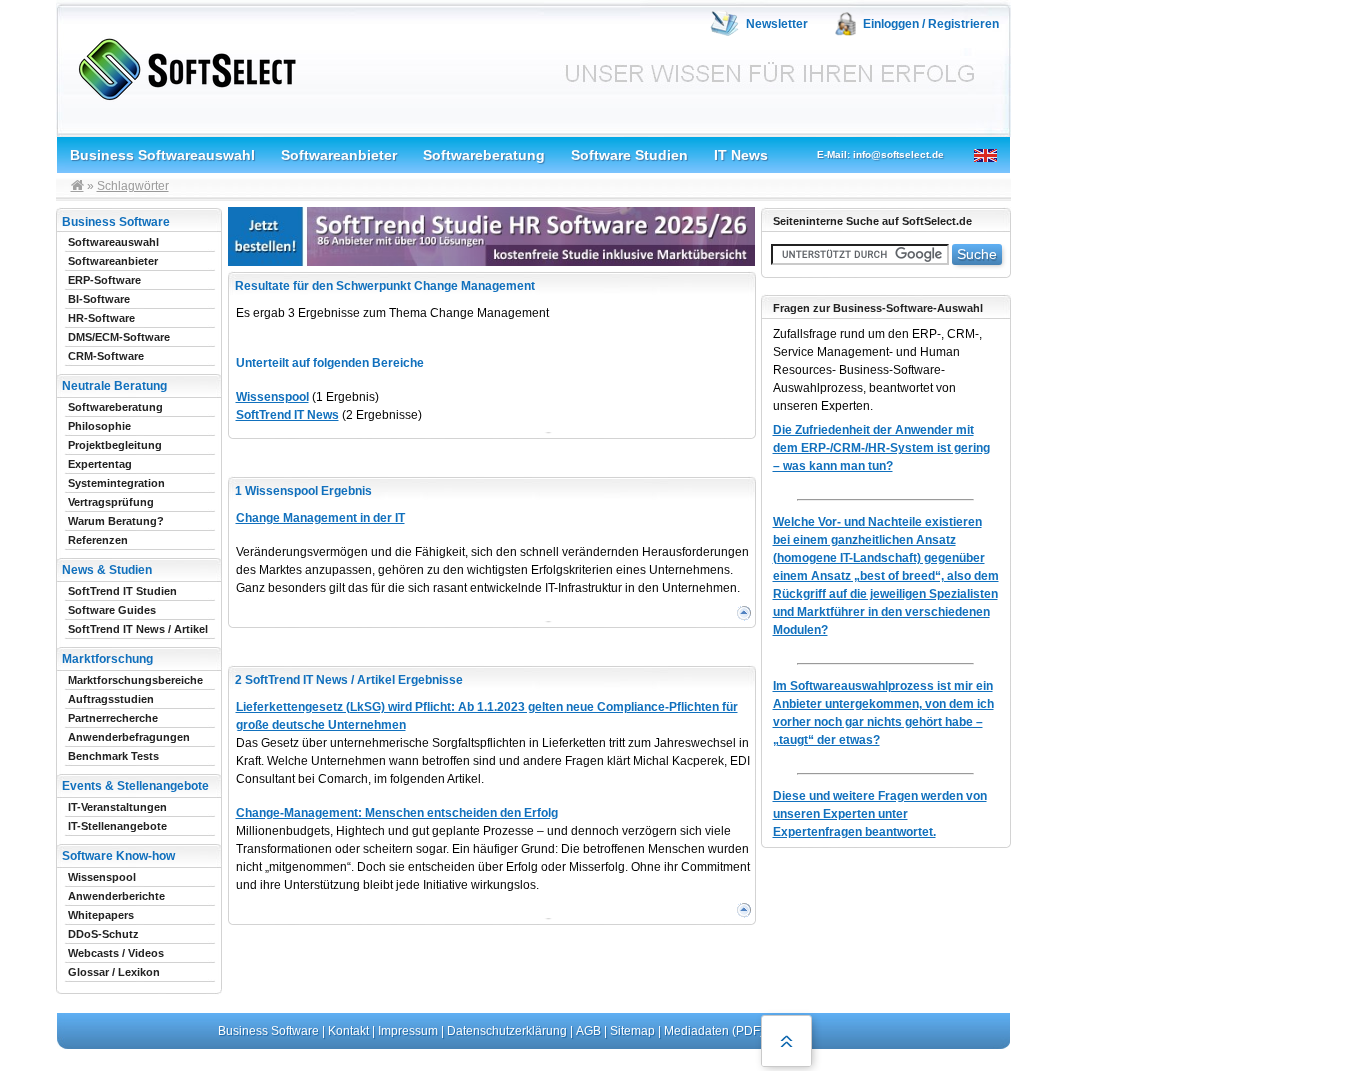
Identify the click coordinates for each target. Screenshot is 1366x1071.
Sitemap (632, 1031)
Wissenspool (272, 397)
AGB (588, 1031)
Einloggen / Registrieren (931, 24)
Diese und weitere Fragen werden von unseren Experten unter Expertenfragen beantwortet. (880, 814)
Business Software (268, 1031)
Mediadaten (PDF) (714, 1031)
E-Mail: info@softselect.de (880, 154)
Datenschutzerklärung (507, 1031)
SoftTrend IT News (287, 415)
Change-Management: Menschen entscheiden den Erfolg (397, 813)
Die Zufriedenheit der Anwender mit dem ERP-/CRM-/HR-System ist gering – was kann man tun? (881, 448)
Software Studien (629, 155)
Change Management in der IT (320, 518)
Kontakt (348, 1031)
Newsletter (777, 24)
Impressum (408, 1031)
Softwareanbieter (339, 155)
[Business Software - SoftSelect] (182, 65)
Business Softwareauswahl (162, 155)
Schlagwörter (133, 186)
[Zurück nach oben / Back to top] (786, 1041)
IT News (741, 155)
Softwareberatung (484, 155)
